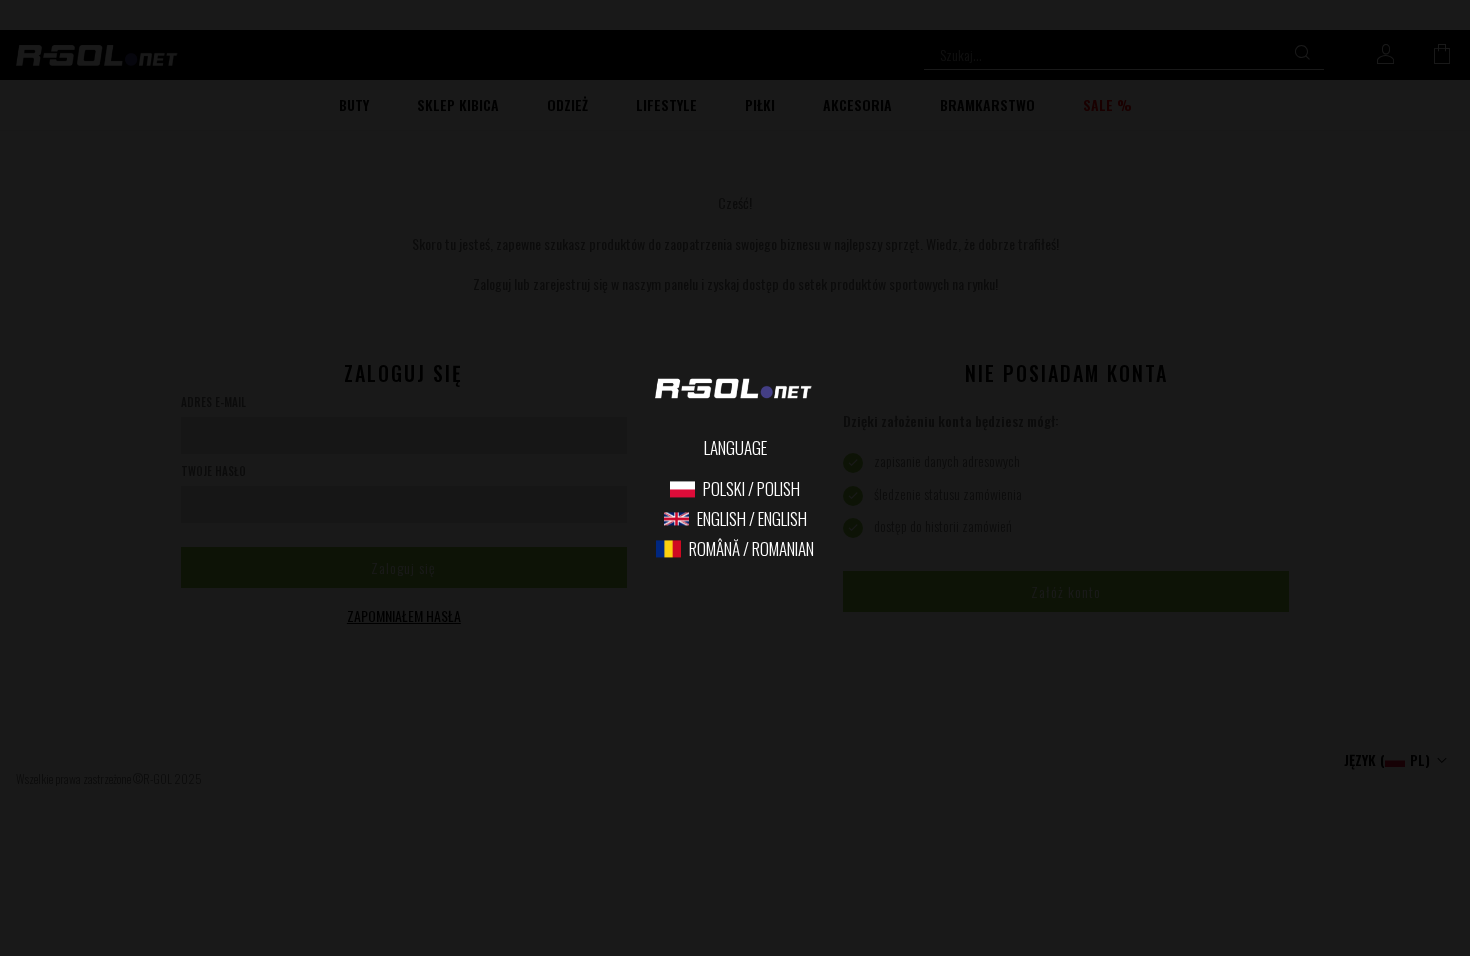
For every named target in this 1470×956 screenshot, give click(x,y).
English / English (752, 519)
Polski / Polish (751, 489)
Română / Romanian (751, 549)
